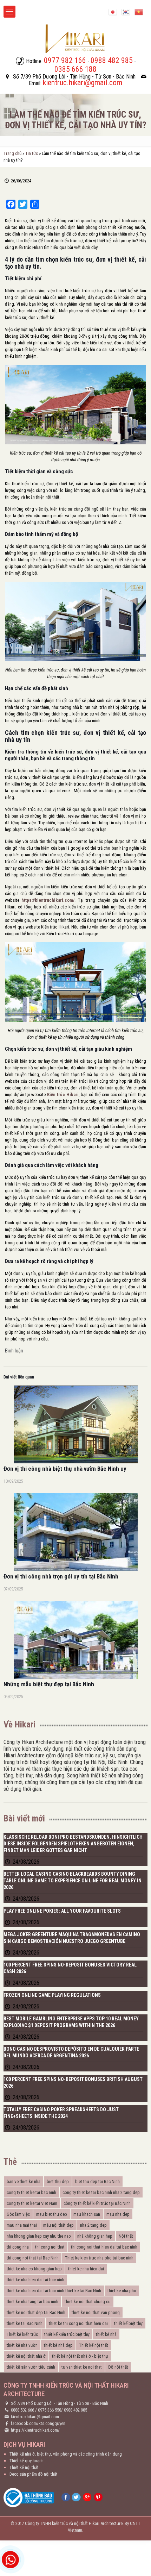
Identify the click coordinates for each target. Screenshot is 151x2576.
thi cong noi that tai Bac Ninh (33, 2258)
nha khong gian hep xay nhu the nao (39, 2236)
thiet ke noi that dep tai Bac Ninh (36, 2312)
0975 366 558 (50, 2410)
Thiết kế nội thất (94, 2345)
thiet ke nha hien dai (86, 2269)
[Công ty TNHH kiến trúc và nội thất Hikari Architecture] (75, 38)
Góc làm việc (18, 2214)
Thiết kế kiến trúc (22, 2334)
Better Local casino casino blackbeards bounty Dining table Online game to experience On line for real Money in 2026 (73, 1881)
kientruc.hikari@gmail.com (35, 2417)
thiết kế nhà (106, 2334)
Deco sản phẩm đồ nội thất (34, 2474)
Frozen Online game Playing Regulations (52, 1995)
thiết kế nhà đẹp (58, 2345)
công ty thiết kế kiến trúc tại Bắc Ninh (97, 2203)
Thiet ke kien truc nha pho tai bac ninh (99, 2258)
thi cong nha (18, 2247)
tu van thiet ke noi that (82, 2367)
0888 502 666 (22, 2410)
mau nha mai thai (22, 2225)
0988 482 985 (75, 2410)
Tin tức (32, 153)
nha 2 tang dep (93, 2225)
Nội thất (126, 2236)
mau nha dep (118, 2214)
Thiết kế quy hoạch (27, 2461)
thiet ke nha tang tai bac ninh (32, 2302)
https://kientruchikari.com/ (48, 900)
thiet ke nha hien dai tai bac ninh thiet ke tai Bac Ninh (54, 2291)
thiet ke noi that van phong (96, 2312)
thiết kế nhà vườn (22, 2345)
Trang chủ (12, 153)
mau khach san (87, 2214)
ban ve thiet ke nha (24, 2181)
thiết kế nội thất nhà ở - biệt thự (80, 2356)
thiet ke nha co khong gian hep (34, 2269)
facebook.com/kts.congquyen (38, 2423)
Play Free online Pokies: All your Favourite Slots (62, 1911)
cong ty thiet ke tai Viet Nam (32, 2203)
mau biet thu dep (52, 2214)
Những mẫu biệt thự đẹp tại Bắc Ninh (49, 1684)
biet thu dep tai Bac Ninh (97, 2181)
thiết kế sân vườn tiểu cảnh (31, 2367)
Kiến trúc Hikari (63, 1095)
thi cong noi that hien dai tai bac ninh (104, 2247)
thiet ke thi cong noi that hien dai (78, 2323)
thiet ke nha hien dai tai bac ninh (35, 2280)
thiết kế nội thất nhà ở (26, 2356)
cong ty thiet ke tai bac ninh (31, 2192)
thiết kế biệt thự (128, 2323)
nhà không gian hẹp (95, 2236)
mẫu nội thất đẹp (58, 2225)
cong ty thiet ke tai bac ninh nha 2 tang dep (101, 2192)
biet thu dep (58, 2181)
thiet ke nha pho (122, 2291)
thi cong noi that (50, 2247)
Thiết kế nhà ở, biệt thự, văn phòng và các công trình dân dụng (66, 2454)
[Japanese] (113, 11)
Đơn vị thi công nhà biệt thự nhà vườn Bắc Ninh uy (65, 1469)
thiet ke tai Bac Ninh (25, 2323)
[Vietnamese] (139, 11)
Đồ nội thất (118, 2367)
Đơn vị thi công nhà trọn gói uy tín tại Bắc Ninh (61, 1576)
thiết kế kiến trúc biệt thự (67, 2334)
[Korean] (126, 11)
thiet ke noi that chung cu (88, 2302)
